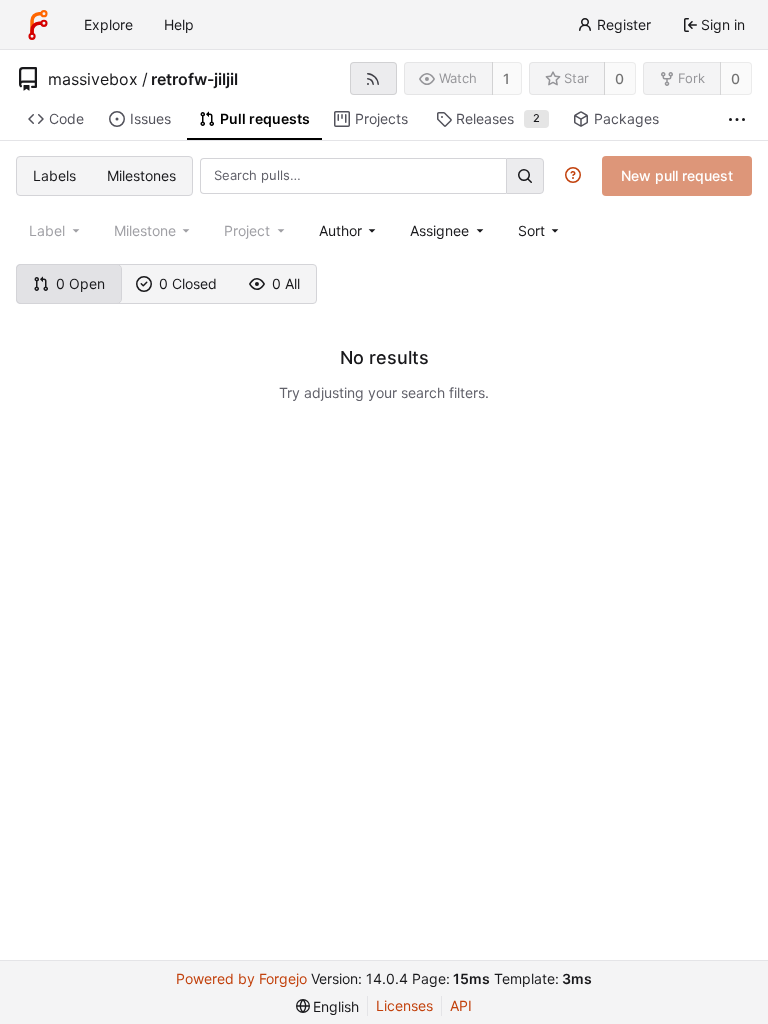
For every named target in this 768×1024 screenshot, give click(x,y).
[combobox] (349, 230)
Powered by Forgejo (241, 978)
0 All (286, 283)
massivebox (93, 79)
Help (179, 24)
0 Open (80, 283)
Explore (108, 24)
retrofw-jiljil (194, 79)
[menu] (540, 230)
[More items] (737, 119)
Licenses (404, 1005)
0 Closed (188, 283)
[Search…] (525, 175)
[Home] (38, 25)
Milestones (141, 175)
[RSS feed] (373, 78)
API (461, 1005)
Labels (54, 175)
